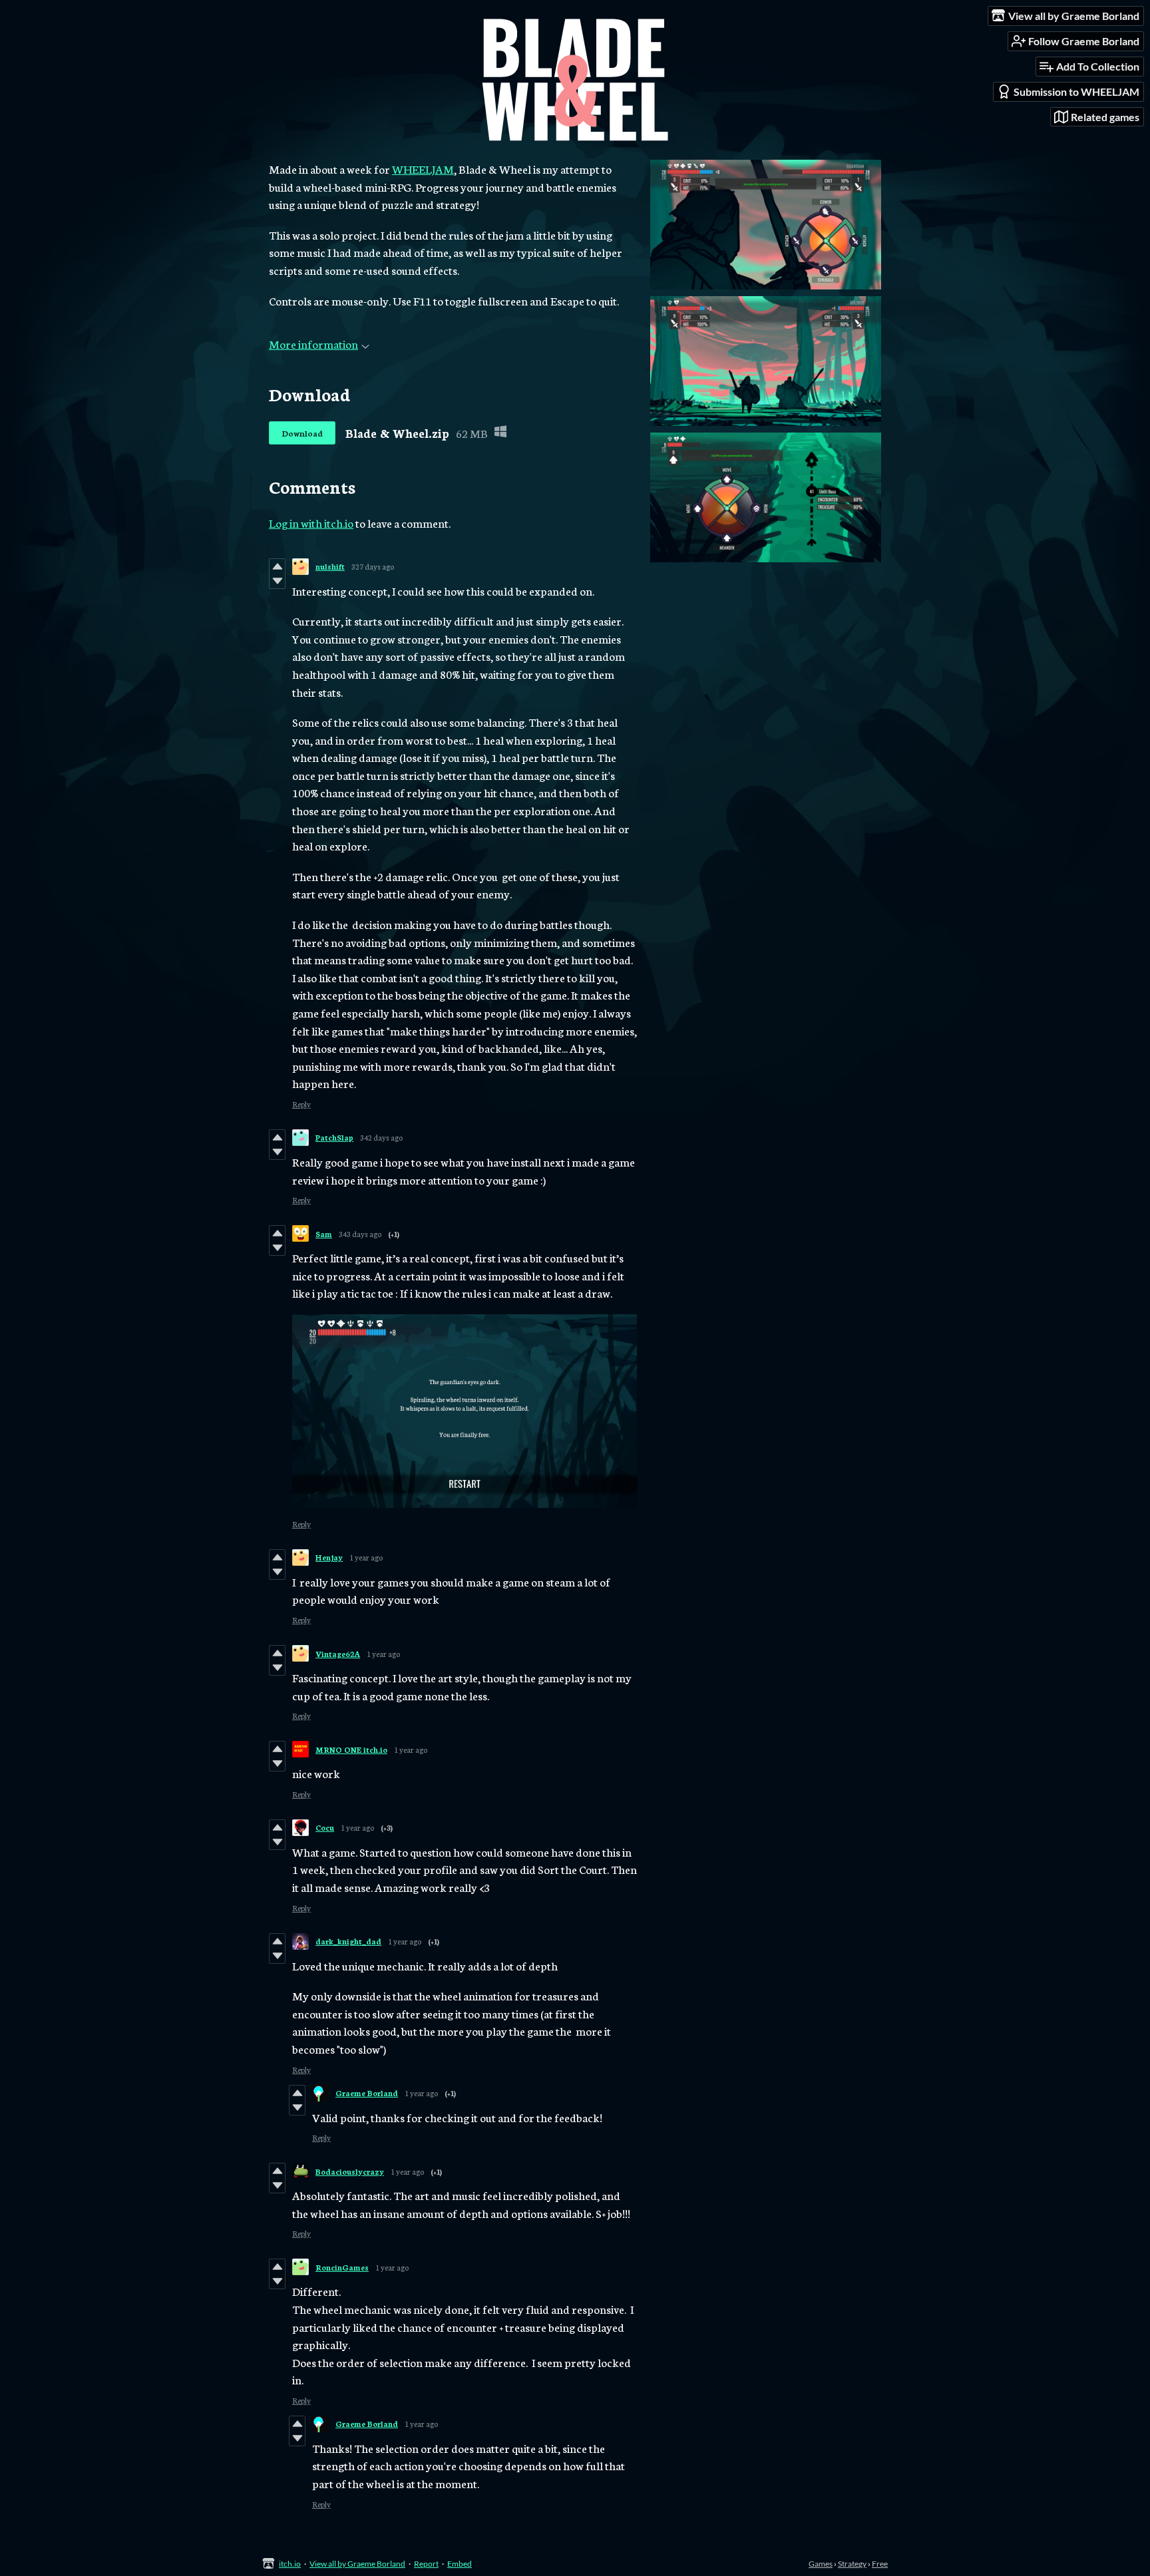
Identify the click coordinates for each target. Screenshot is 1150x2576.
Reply (301, 1104)
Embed (460, 2564)
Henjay (329, 1557)
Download (302, 433)
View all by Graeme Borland (357, 2564)
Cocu (325, 1827)
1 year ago (366, 1557)
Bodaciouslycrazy (350, 2171)
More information (313, 343)
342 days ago (381, 1137)
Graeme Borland (367, 2093)
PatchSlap (334, 1137)
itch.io (290, 2564)
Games (821, 2564)
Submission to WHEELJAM (1076, 92)
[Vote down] (277, 581)
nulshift (330, 566)
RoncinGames (342, 2267)
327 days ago (373, 566)
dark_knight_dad (348, 1941)
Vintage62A (338, 1654)
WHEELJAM (423, 168)
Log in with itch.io (311, 522)
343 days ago (360, 1234)
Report (426, 2564)
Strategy (852, 2564)
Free (880, 2564)
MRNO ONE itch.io (351, 1749)
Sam (324, 1234)
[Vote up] (277, 566)
